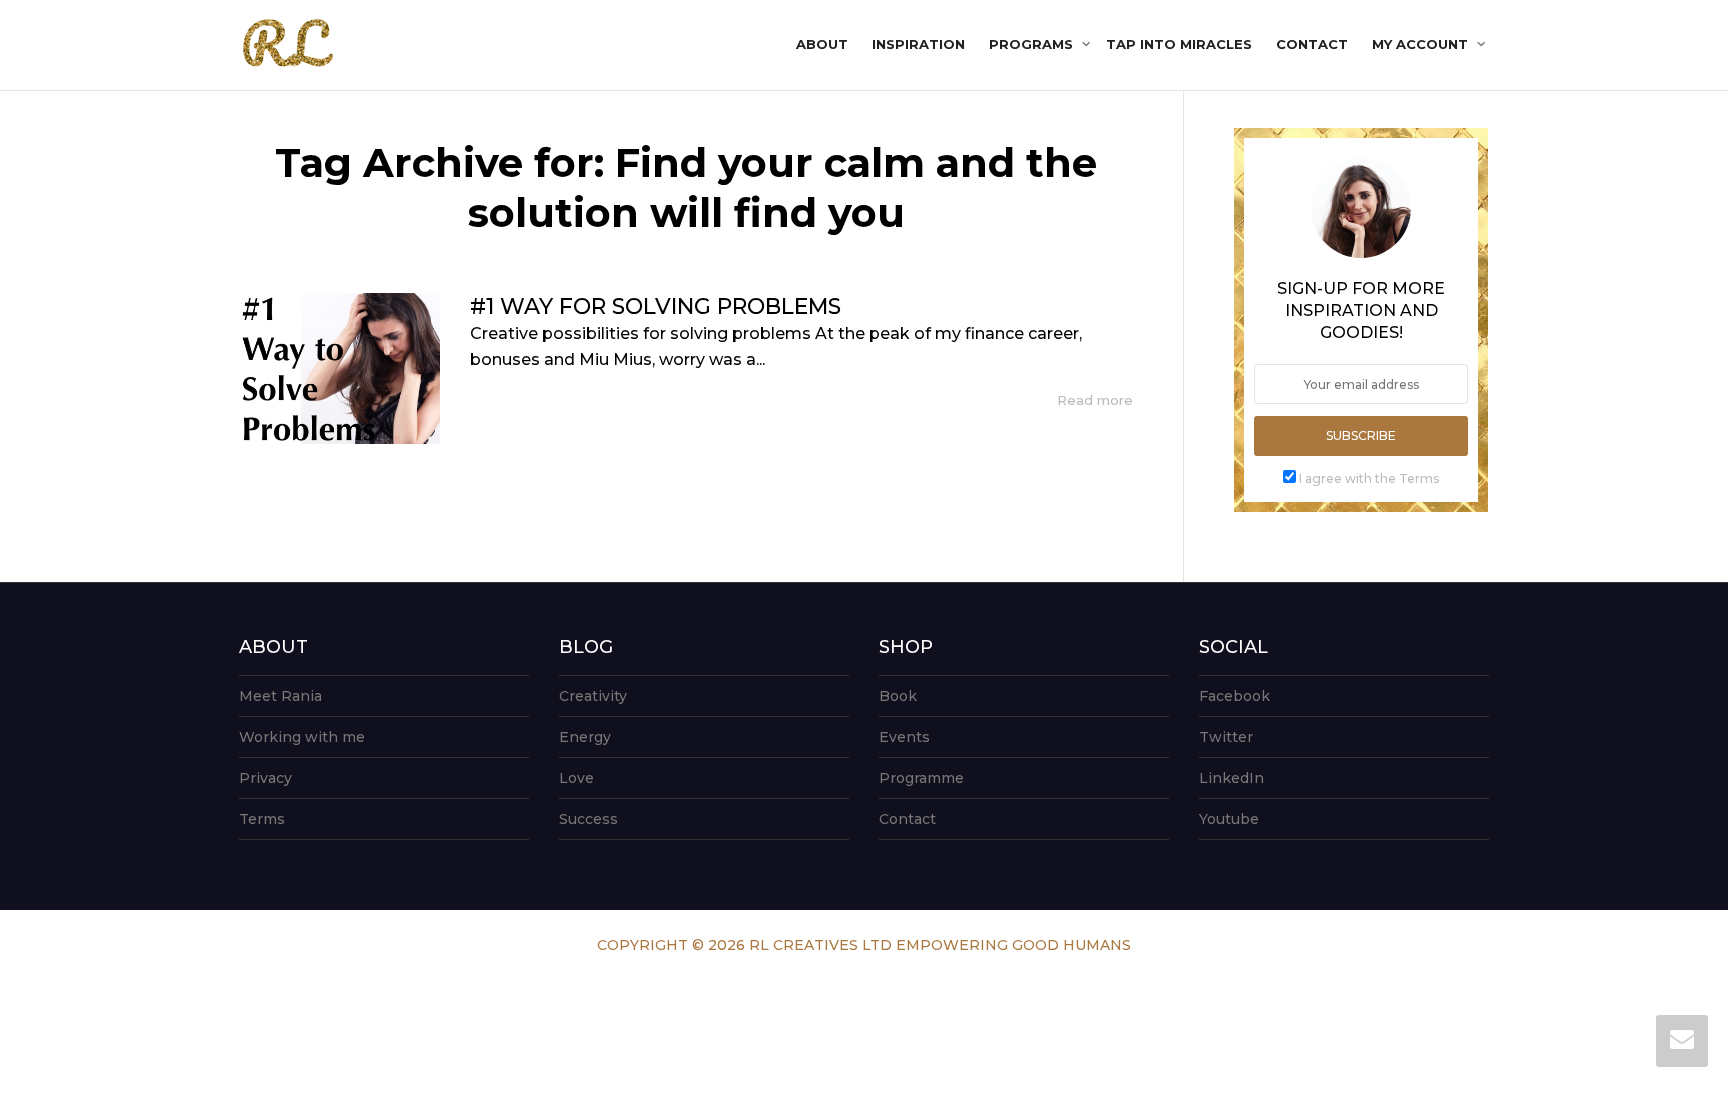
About (822, 44)
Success (588, 819)
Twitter (1226, 737)
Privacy (265, 778)
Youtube (1229, 819)
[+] (339, 368)
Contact (1312, 44)
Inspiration (918, 44)
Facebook (1234, 696)
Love (576, 778)
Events (904, 737)
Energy (585, 737)
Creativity (593, 696)
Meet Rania (280, 696)
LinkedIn (1231, 778)
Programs (1033, 44)
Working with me (302, 737)
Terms (262, 819)
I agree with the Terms (1369, 478)
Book (898, 696)
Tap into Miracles (1179, 44)
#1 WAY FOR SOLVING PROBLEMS (655, 306)
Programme (921, 778)
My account (1422, 44)
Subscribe (1361, 435)
